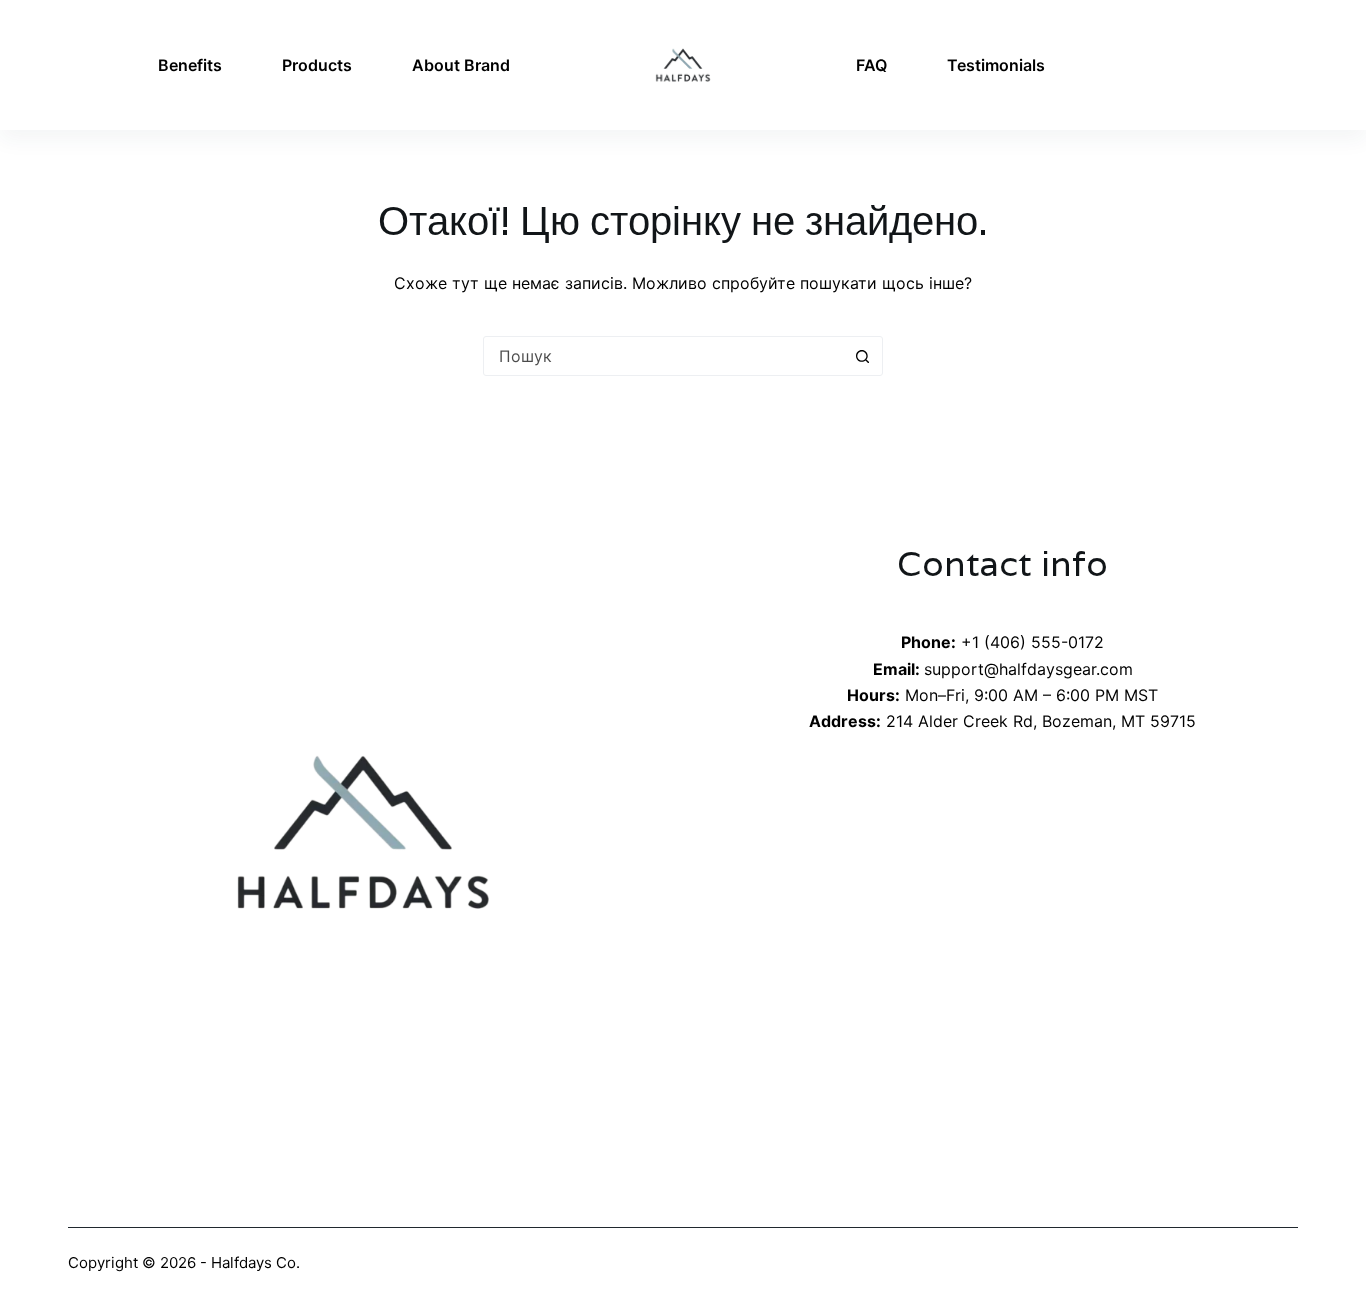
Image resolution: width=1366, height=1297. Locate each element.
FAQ (871, 65)
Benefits (190, 65)
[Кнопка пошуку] (863, 356)
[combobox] (664, 356)
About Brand (461, 65)
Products (317, 65)
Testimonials (996, 65)
